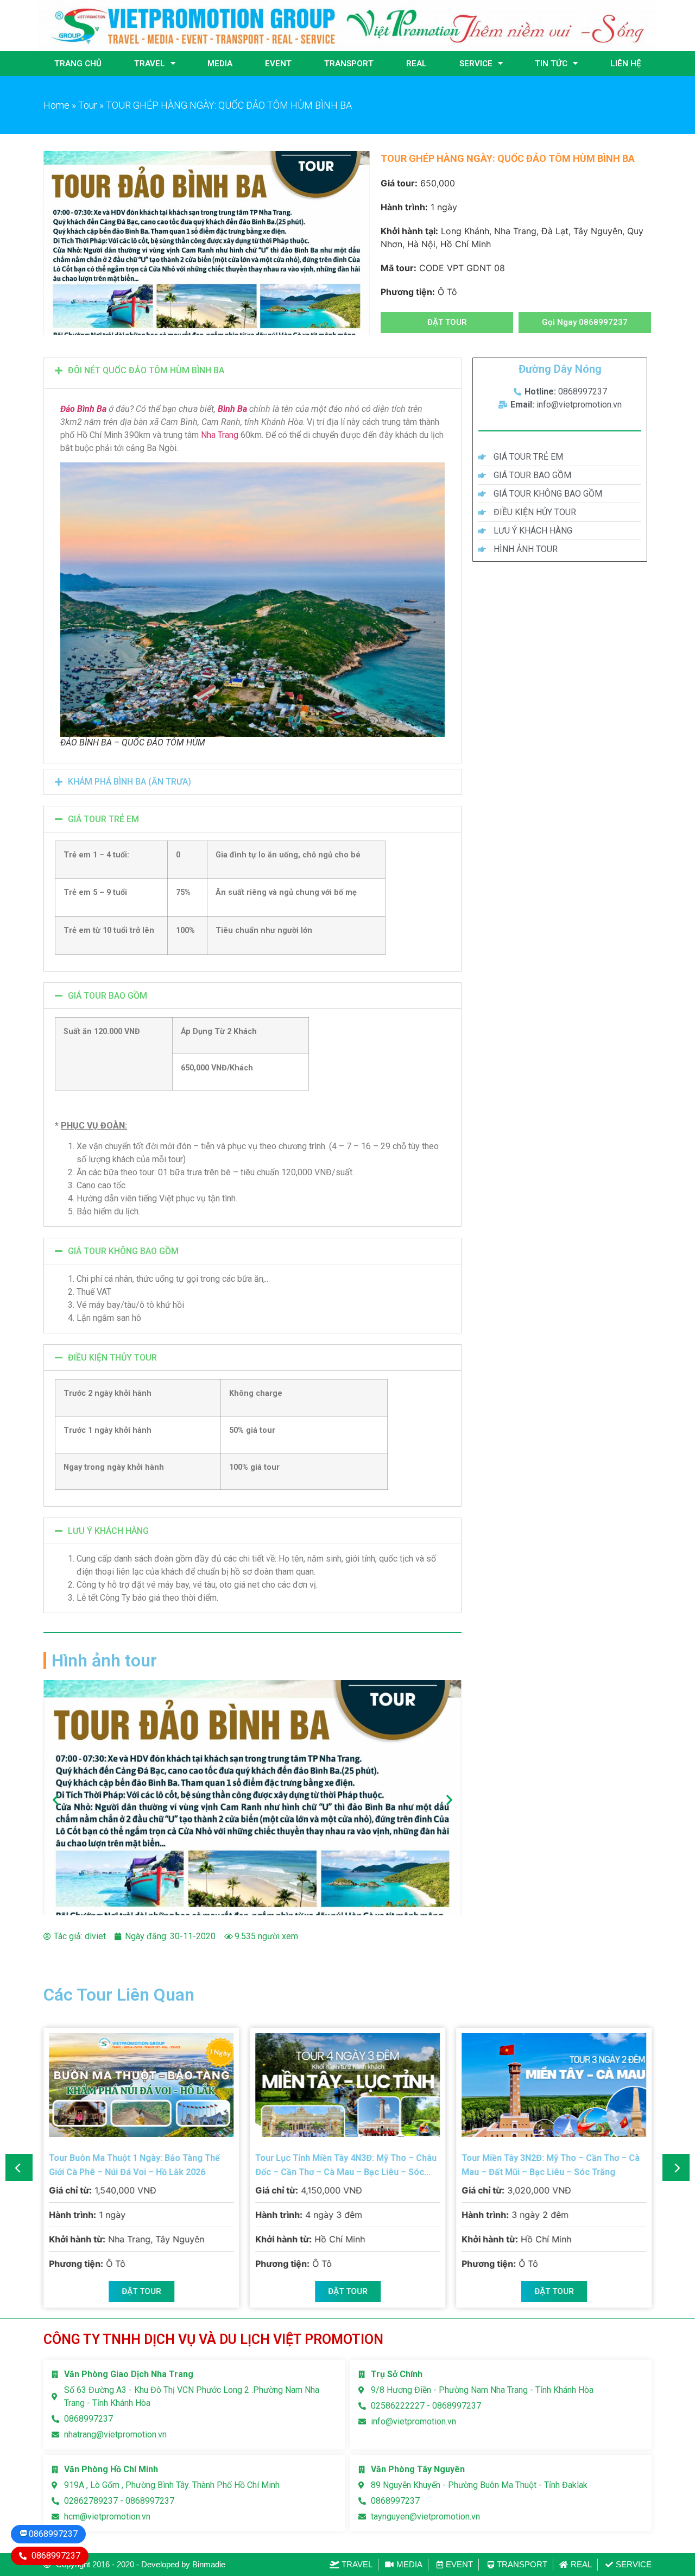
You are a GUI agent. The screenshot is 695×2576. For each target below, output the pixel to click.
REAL (416, 64)
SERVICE (476, 64)
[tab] (252, 371)
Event (278, 64)
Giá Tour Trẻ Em (103, 819)
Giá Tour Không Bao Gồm (123, 1251)
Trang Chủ (78, 64)
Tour (88, 105)
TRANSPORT (349, 64)
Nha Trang (220, 435)
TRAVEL (150, 64)
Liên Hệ (625, 64)
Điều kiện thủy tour (112, 1358)
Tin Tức (551, 64)
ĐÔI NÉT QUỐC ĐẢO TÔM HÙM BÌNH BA (146, 370)
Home (56, 105)
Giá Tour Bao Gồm (108, 996)
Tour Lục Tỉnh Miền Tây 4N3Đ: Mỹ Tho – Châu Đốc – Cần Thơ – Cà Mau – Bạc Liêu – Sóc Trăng (346, 2172)
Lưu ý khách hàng (108, 1531)
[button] (447, 322)
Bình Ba (232, 409)
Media (220, 64)
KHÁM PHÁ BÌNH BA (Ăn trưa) (129, 782)
